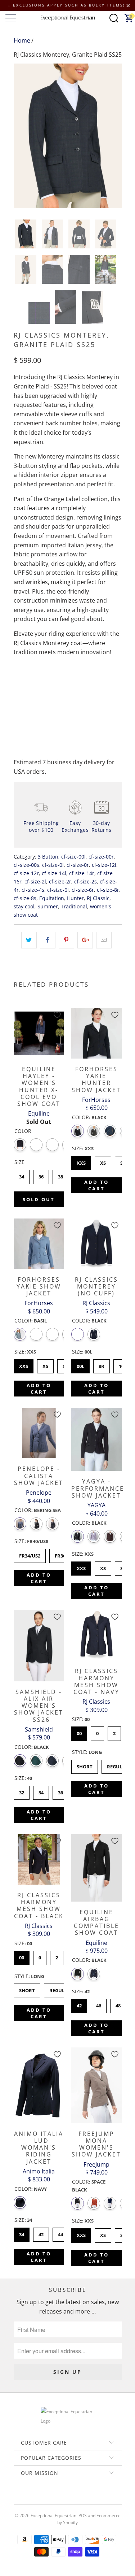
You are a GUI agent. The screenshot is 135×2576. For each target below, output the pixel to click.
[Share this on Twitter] (29, 940)
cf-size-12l (104, 865)
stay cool (24, 906)
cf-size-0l (53, 865)
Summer (48, 906)
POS (83, 2516)
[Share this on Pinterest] (66, 940)
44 (60, 2233)
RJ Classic (98, 898)
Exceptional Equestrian (53, 2516)
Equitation (52, 898)
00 (79, 1732)
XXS (81, 1161)
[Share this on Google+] (85, 940)
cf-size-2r (60, 881)
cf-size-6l (58, 890)
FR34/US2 (30, 1554)
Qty (18, 681)
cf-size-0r (78, 865)
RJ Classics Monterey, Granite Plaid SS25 (68, 55)
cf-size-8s (25, 898)
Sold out (39, 1199)
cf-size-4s (33, 890)
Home (22, 40)
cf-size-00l (73, 857)
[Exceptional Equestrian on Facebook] (57, 2498)
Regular (118, 1765)
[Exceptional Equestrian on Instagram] (78, 2498)
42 (79, 2004)
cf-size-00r (101, 857)
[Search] (114, 18)
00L (80, 1364)
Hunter (75, 898)
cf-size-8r (108, 890)
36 (41, 1175)
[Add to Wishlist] (57, 1015)
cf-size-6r (83, 890)
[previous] (21, 136)
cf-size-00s (26, 865)
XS (103, 1161)
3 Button (48, 857)
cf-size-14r (82, 873)
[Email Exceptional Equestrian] (88, 2498)
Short (85, 1765)
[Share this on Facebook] (48, 940)
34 (22, 1175)
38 (60, 1175)
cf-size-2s (85, 881)
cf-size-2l (35, 881)
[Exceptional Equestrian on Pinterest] (67, 2498)
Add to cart (96, 1185)
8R (101, 1364)
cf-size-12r (26, 873)
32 (22, 1791)
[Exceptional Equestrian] (68, 18)
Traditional (74, 906)
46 (99, 2004)
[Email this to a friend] (104, 940)
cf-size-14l (54, 873)
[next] (115, 136)
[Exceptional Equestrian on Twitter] (46, 2498)
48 (118, 2004)
